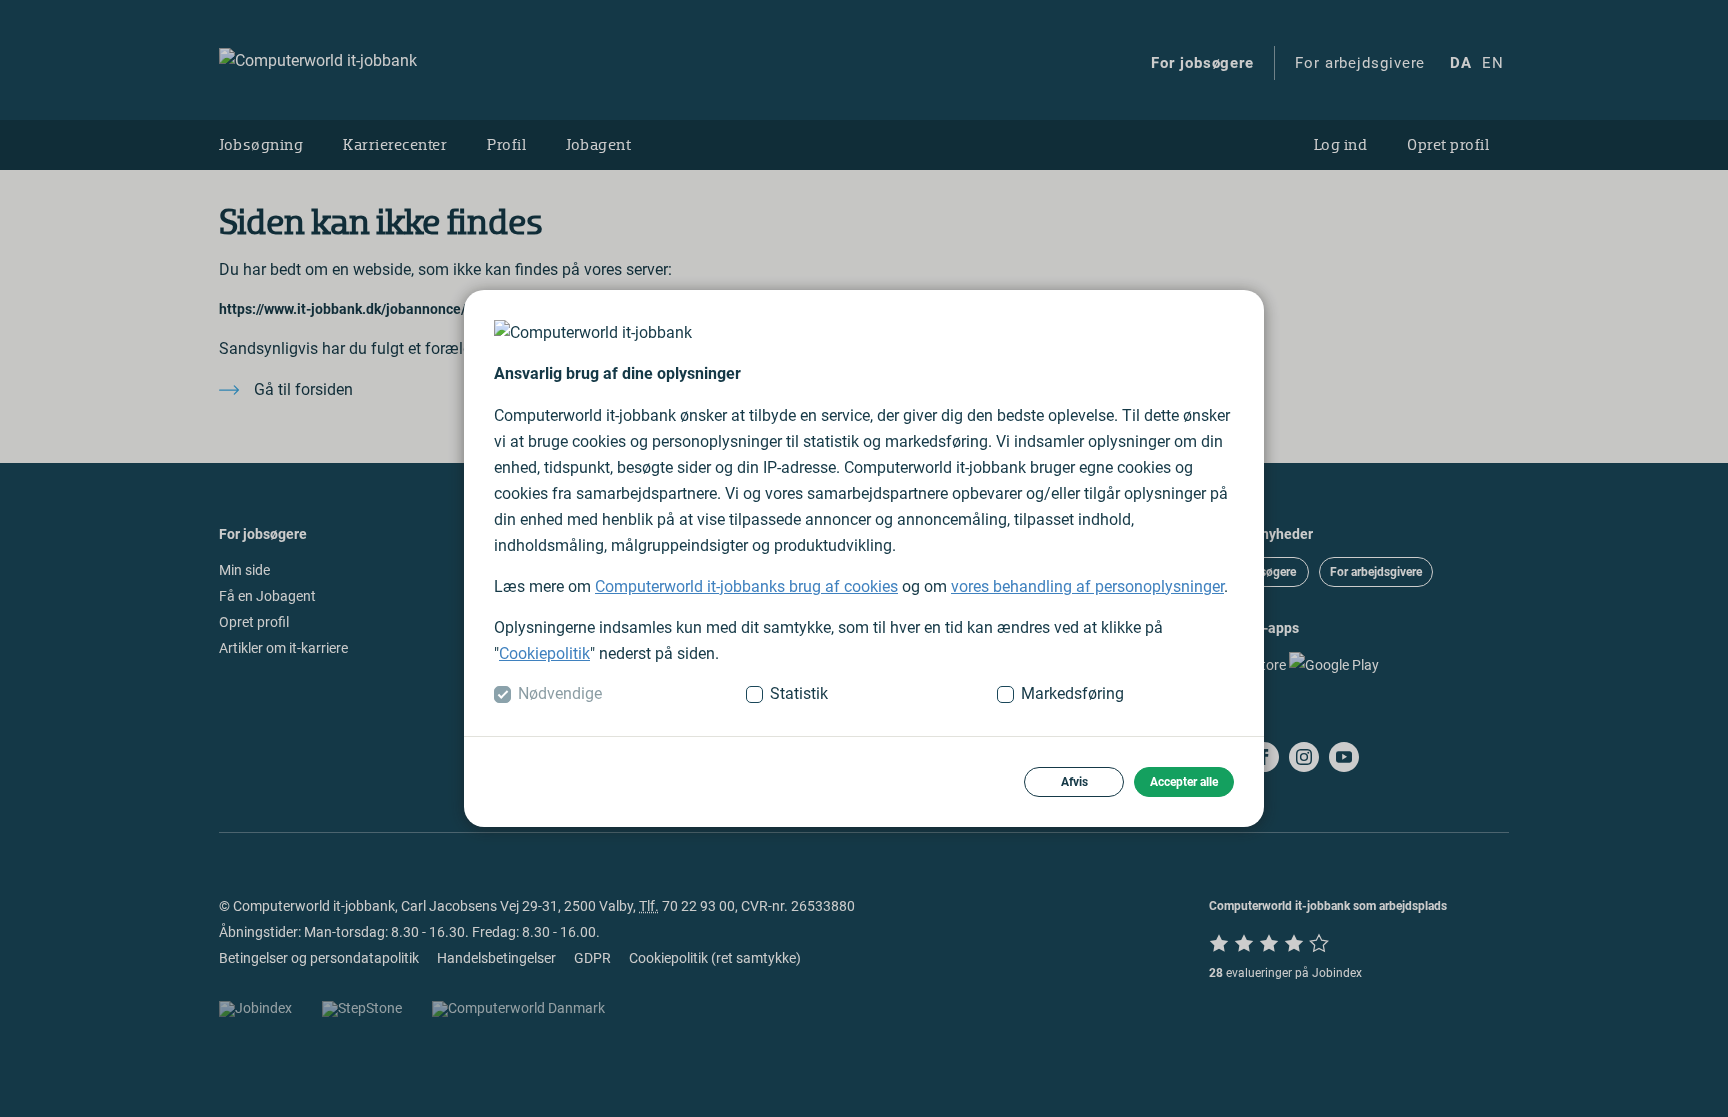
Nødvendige (560, 693)
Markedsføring (1072, 693)
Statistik (799, 693)
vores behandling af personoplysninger (1087, 586)
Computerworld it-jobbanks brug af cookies (746, 586)
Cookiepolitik (544, 653)
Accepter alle (1184, 782)
